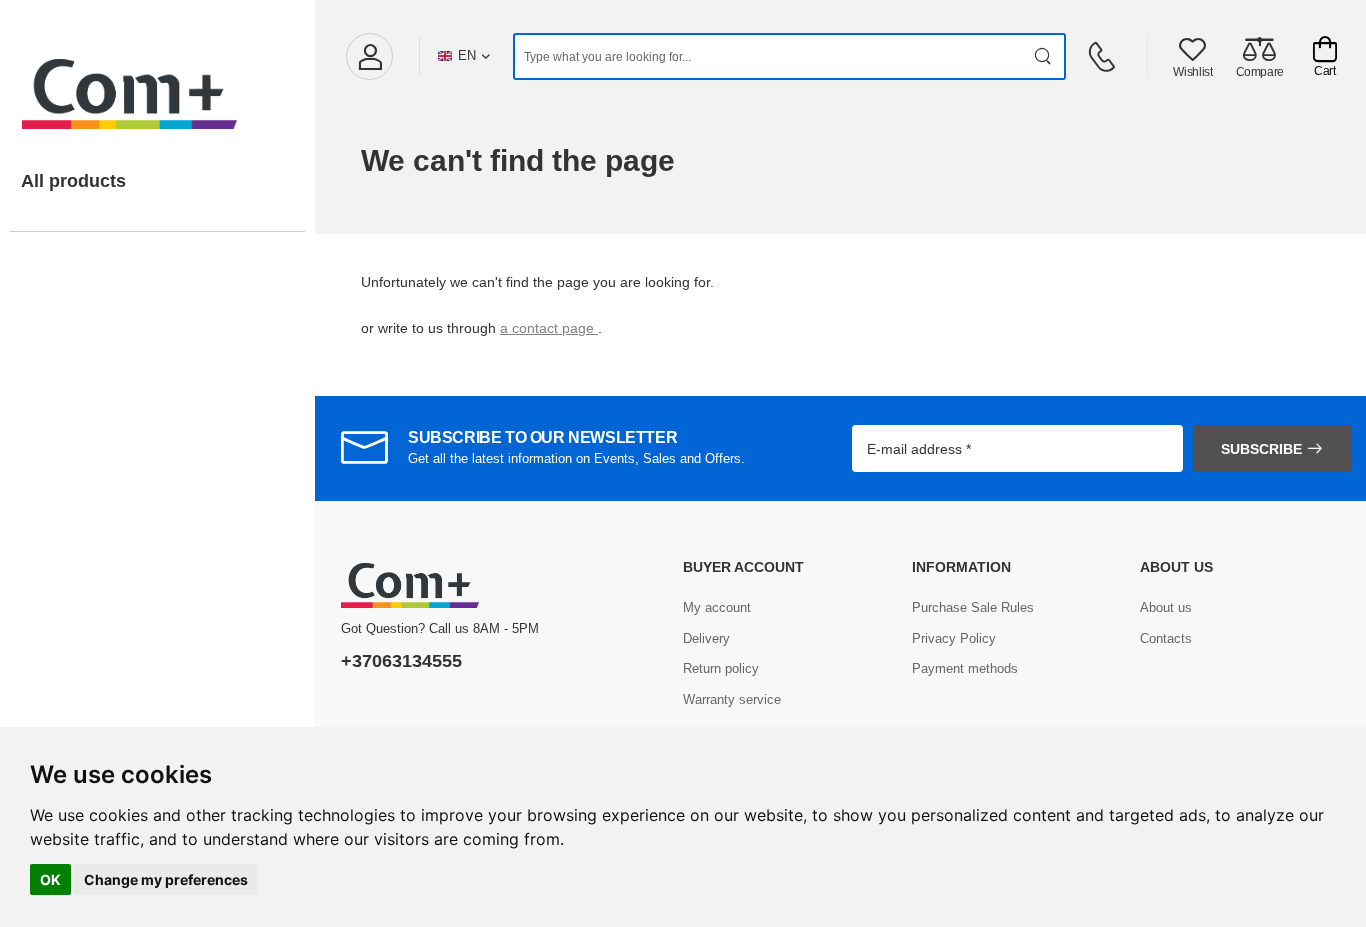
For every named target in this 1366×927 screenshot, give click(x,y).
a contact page (549, 328)
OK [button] (50, 879)
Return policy (721, 668)
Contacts (1166, 638)
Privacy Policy (954, 638)
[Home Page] (157, 74)
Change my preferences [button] (166, 879)
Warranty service (732, 699)
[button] (369, 56)
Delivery (706, 638)
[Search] (1043, 56)
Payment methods (965, 668)
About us (1166, 607)
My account (717, 607)
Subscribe (1261, 449)
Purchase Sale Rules (973, 607)
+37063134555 (401, 661)
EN (467, 55)
